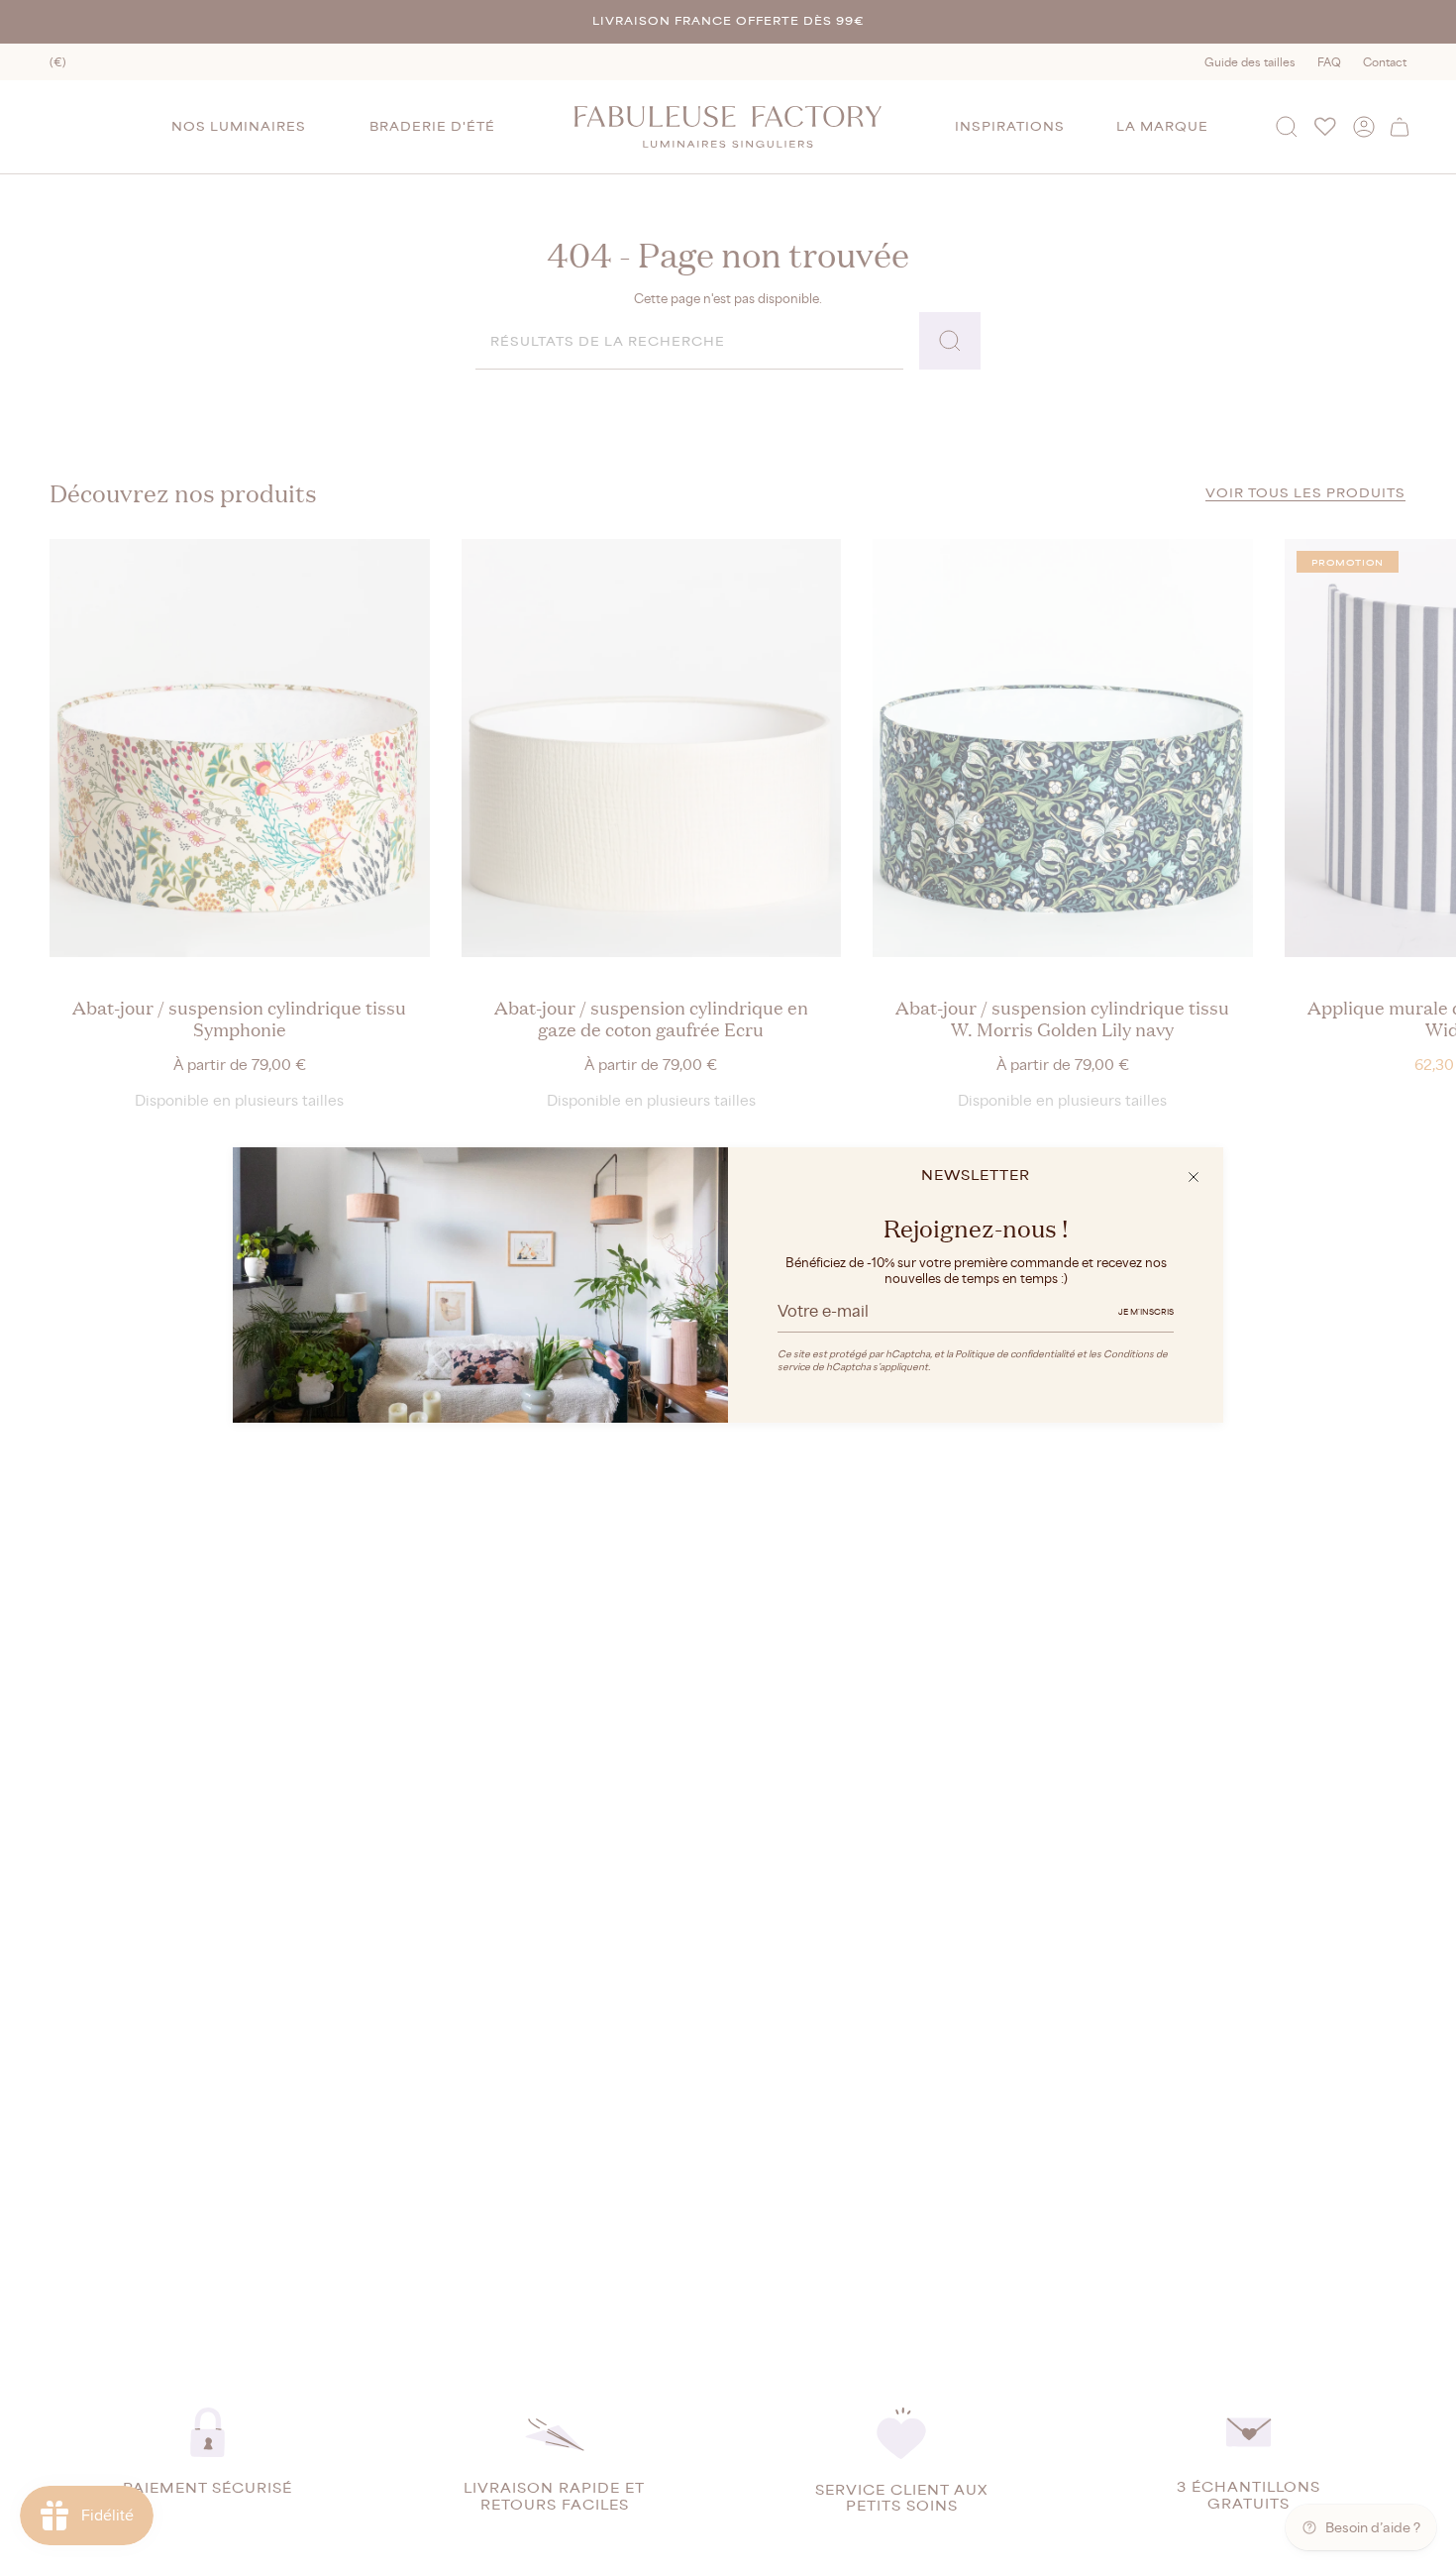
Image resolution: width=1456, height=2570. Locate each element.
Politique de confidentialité (1015, 1354)
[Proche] (1194, 1177)
